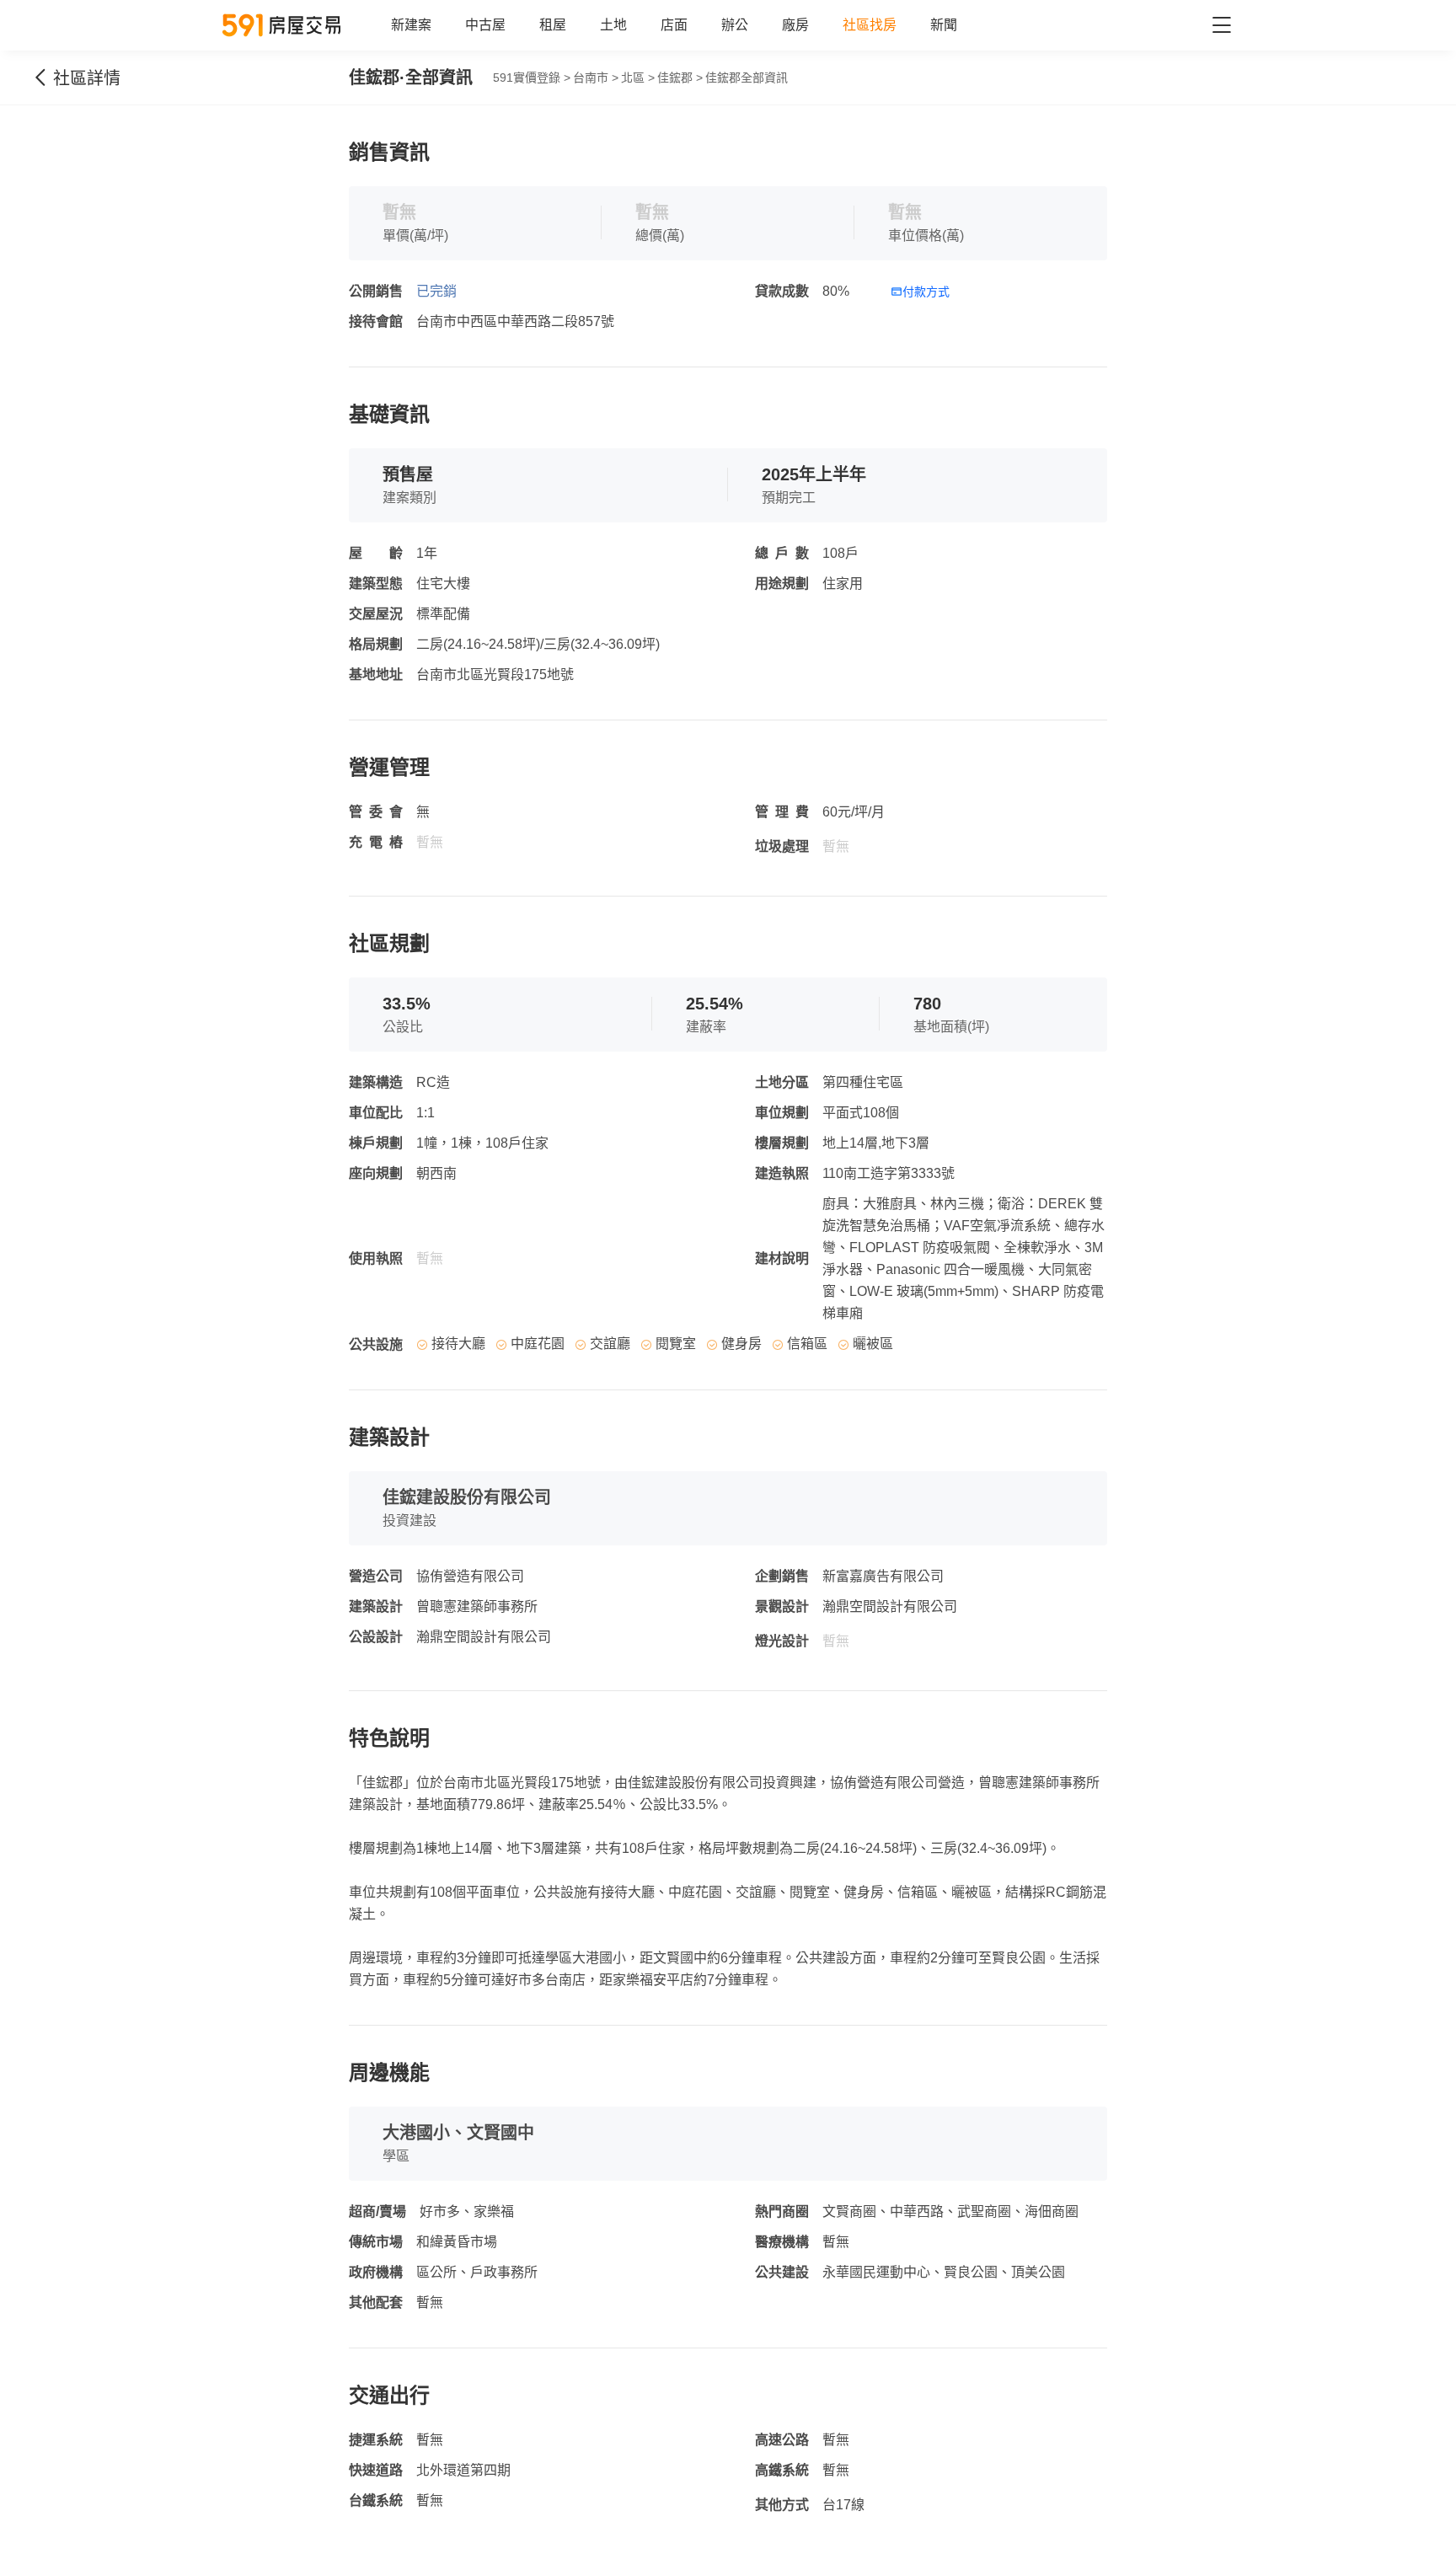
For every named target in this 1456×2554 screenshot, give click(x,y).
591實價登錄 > (532, 78)
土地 (613, 25)
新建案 (411, 25)
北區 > (638, 78)
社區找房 (870, 25)
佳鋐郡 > (680, 78)
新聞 (944, 25)
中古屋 (485, 25)
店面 (674, 25)
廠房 (795, 25)
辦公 (735, 25)
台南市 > (596, 78)
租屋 (553, 25)
